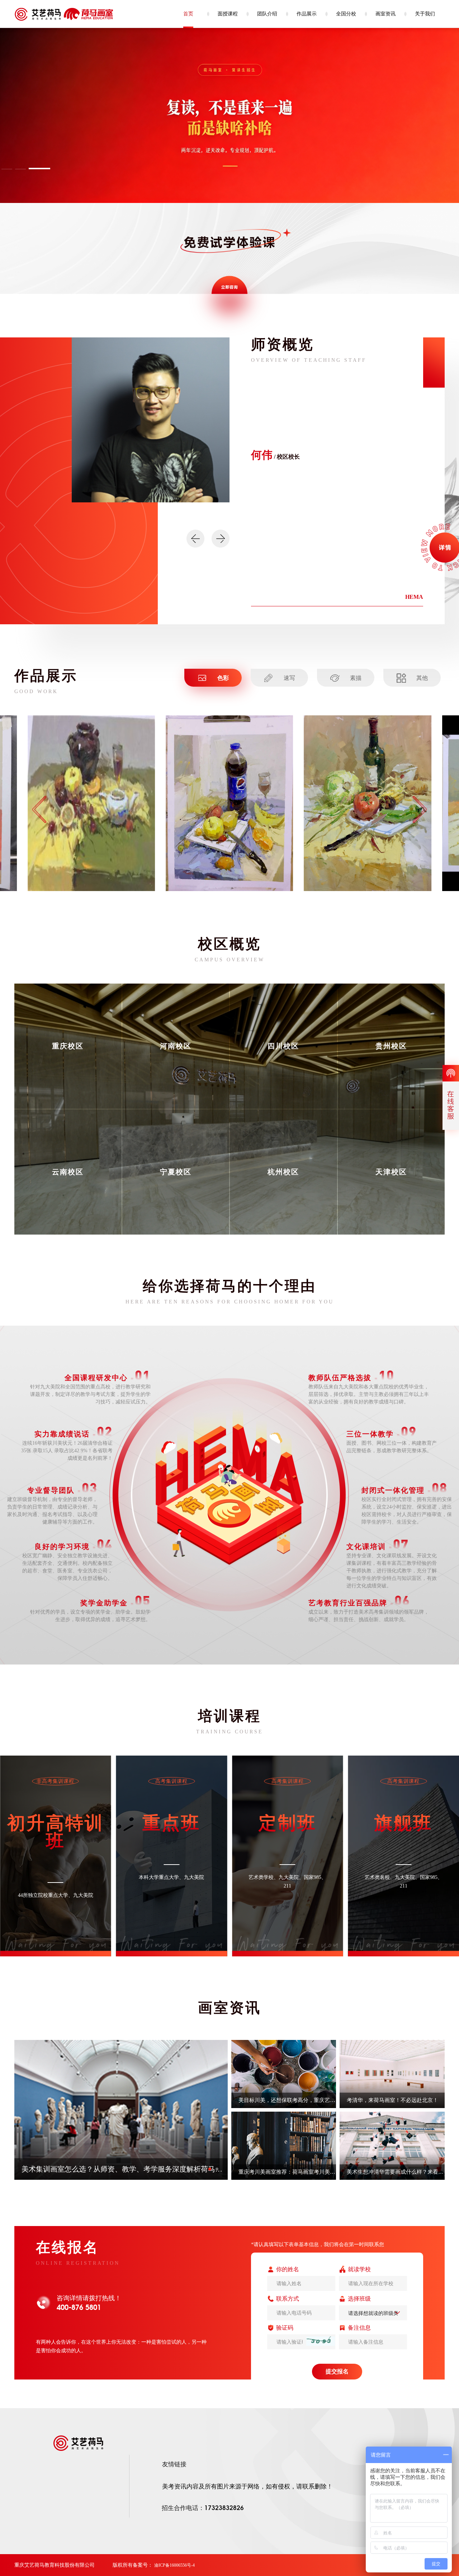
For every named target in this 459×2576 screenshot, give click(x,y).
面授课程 (228, 14)
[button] (26, 169)
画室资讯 (385, 14)
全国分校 (346, 14)
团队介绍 (267, 14)
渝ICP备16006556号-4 (174, 2565)
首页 (188, 14)
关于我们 (425, 14)
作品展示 (307, 14)
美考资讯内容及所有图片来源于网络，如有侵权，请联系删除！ (247, 2487)
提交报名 (337, 2371)
